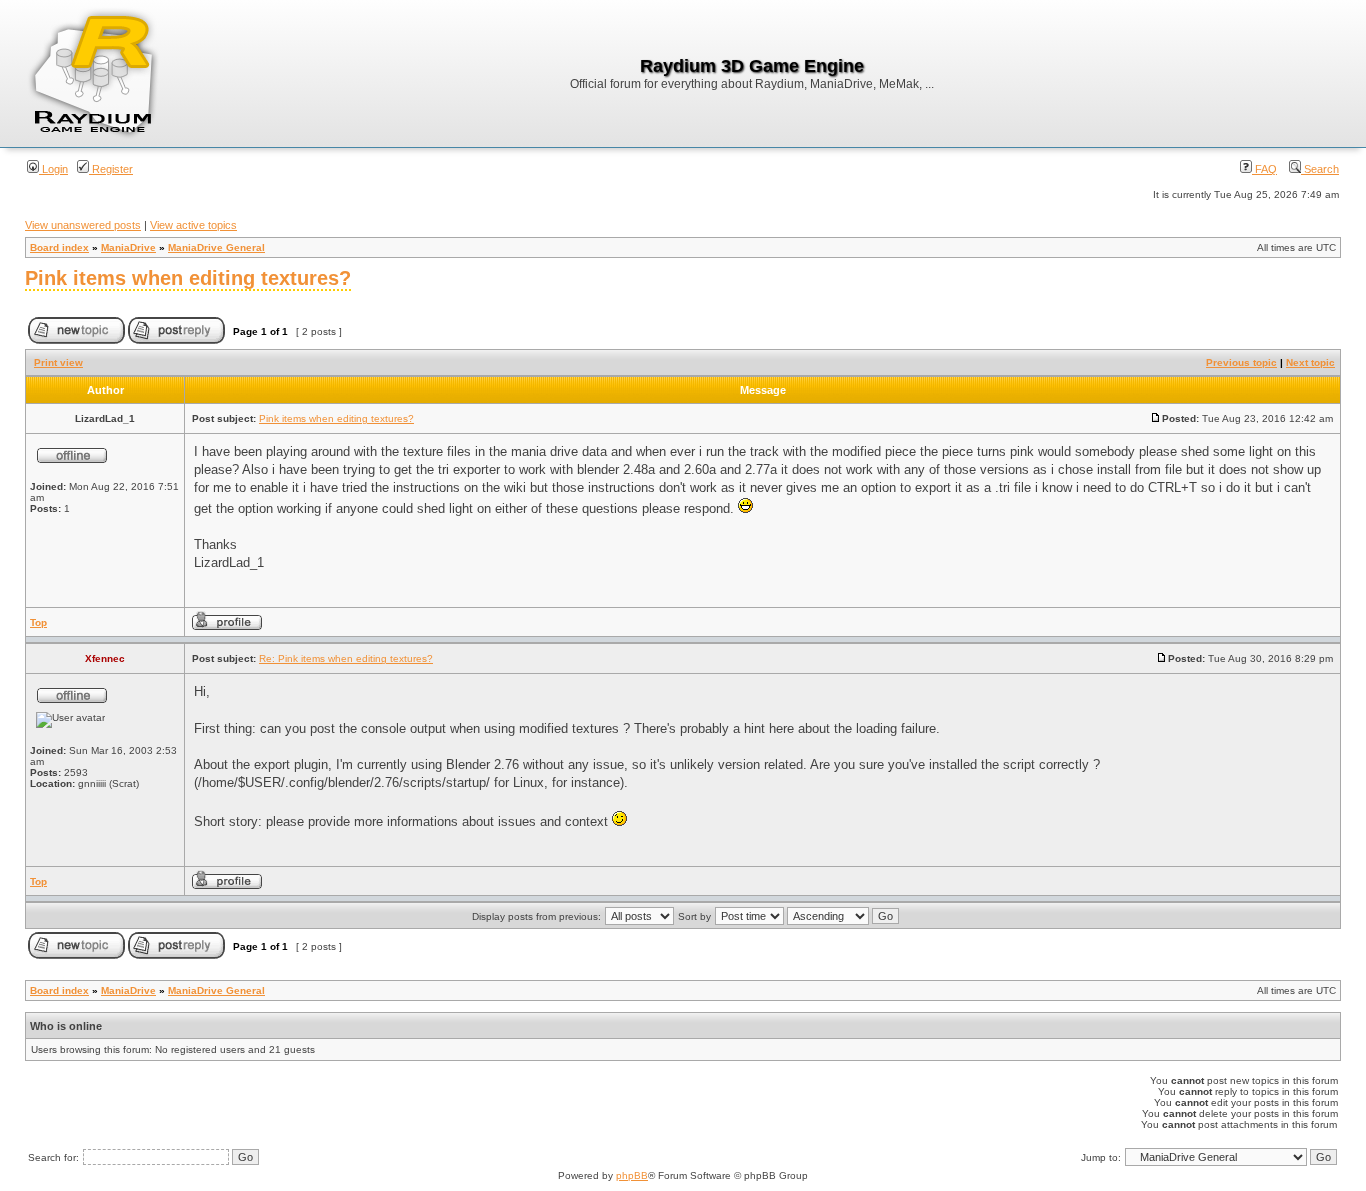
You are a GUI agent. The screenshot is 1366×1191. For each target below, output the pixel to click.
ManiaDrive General (216, 247)
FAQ (1264, 169)
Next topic (1310, 362)
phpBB (632, 1175)
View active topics (193, 225)
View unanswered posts (83, 225)
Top (38, 622)
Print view (58, 362)
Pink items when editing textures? (188, 278)
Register (111, 169)
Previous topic (1241, 362)
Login (53, 169)
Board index (59, 247)
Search (1320, 169)
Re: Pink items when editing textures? (346, 658)
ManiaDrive (128, 247)
